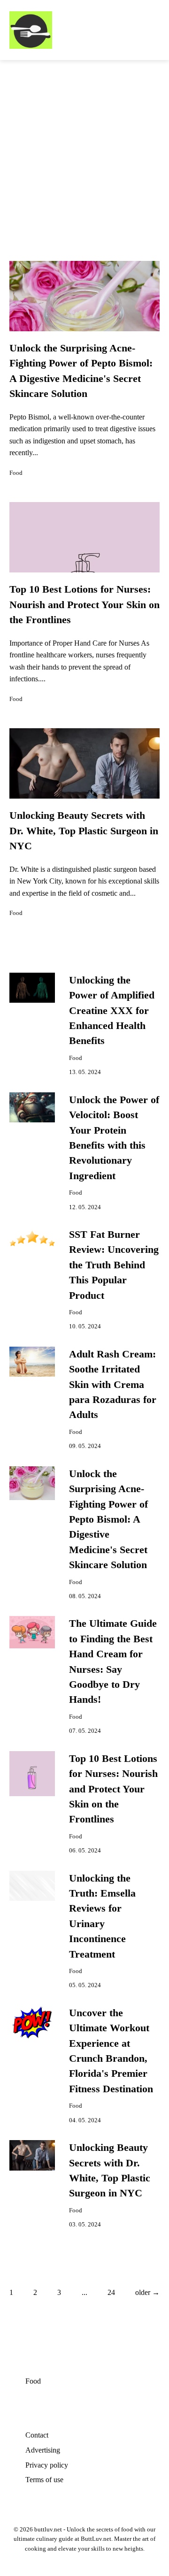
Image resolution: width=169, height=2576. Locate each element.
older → (147, 2292)
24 (111, 2292)
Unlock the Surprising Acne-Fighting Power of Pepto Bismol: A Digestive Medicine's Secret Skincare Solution (108, 1519)
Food (16, 473)
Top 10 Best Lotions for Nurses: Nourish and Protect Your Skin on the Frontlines (84, 605)
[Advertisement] (84, 149)
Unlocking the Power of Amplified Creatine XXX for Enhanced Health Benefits (112, 1011)
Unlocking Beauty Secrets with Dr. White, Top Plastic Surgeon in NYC (84, 831)
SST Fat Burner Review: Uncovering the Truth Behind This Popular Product (114, 1265)
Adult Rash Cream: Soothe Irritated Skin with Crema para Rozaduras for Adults (113, 1385)
